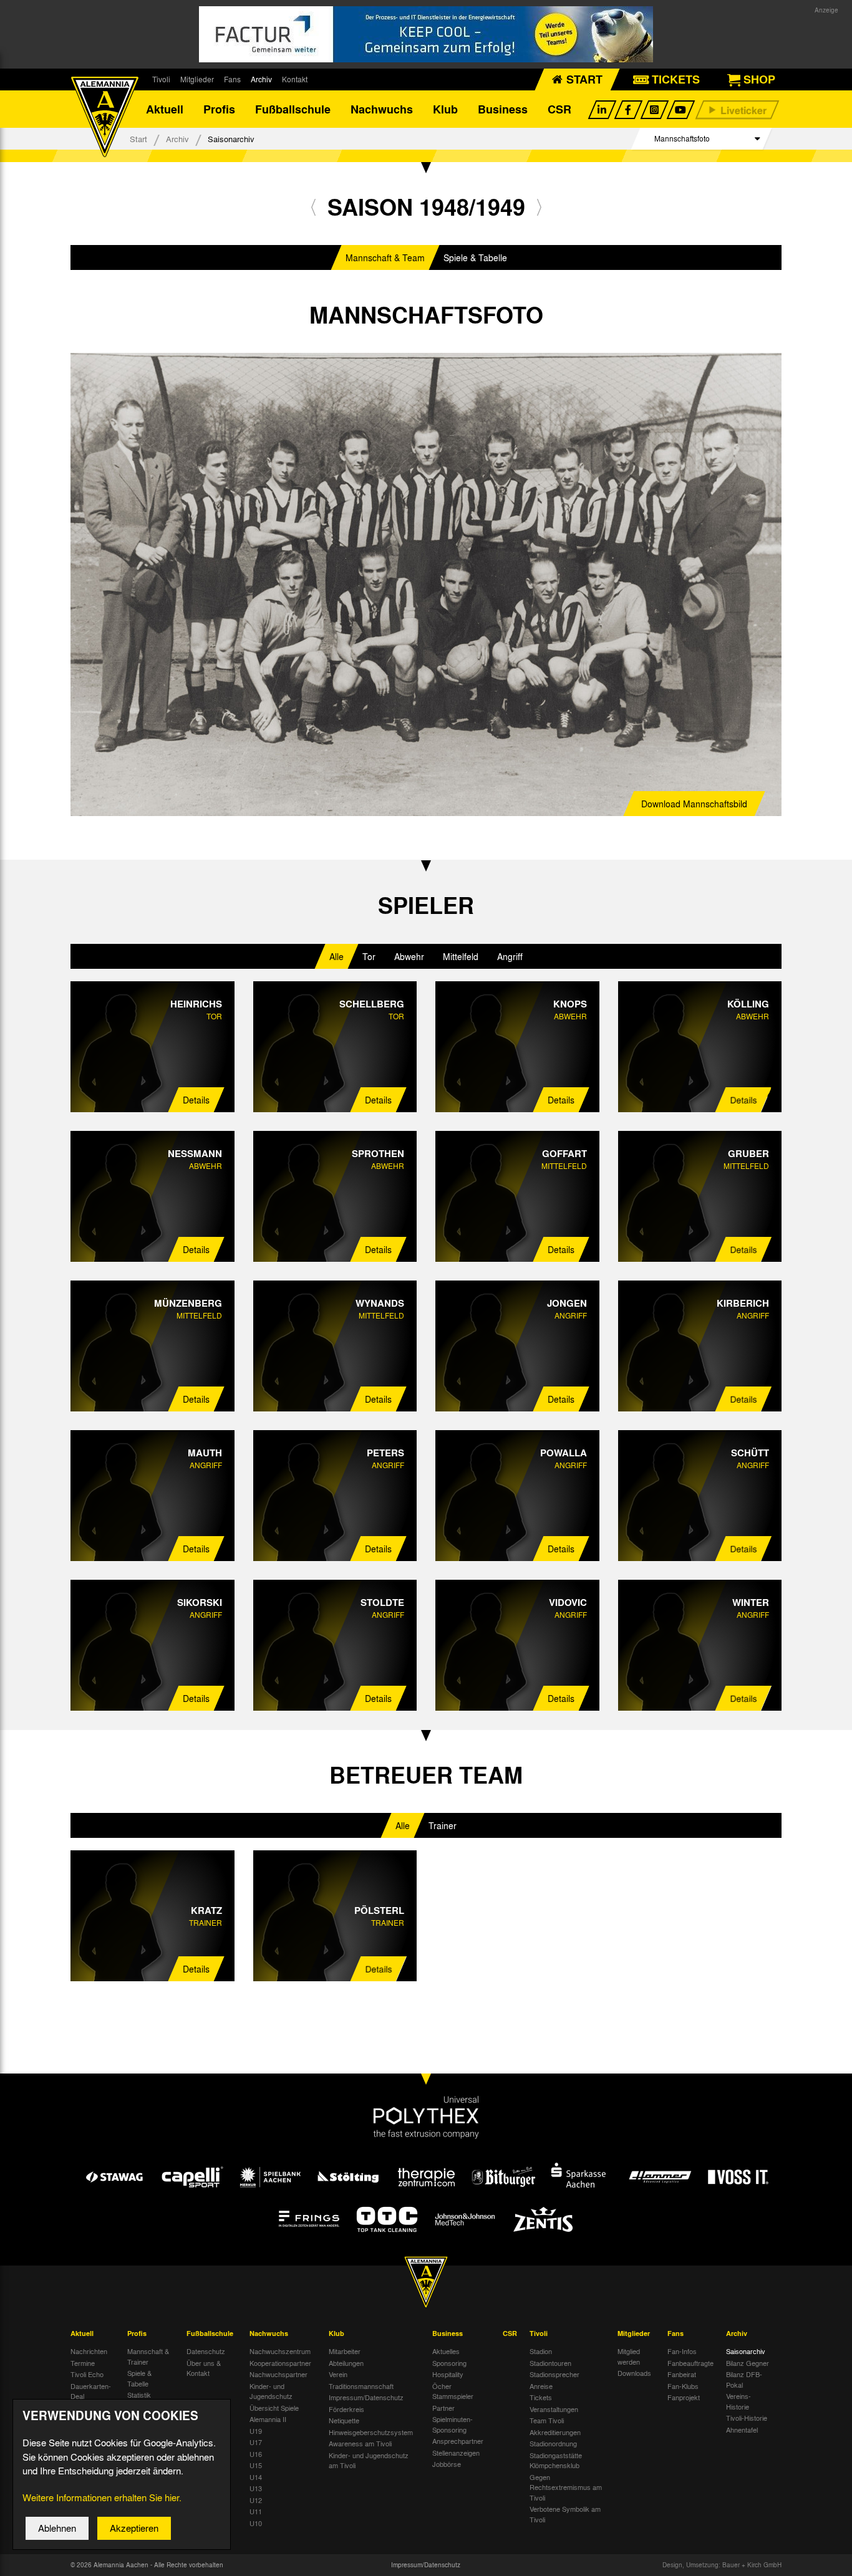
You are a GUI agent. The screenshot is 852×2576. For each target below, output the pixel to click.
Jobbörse (447, 2464)
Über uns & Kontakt (204, 2368)
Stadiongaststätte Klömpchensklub (556, 2460)
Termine (83, 2363)
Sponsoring (449, 2363)
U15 (256, 2465)
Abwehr (409, 956)
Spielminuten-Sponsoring (453, 2424)
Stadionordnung (553, 2443)
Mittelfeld (461, 956)
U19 (256, 2431)
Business (503, 109)
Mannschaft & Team (385, 257)
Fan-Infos (682, 2351)
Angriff (510, 956)
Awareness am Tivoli (360, 2443)
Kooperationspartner (280, 2363)
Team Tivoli (547, 2420)
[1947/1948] (313, 207)
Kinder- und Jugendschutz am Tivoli (369, 2460)
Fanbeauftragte (690, 2363)
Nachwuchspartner (278, 2374)
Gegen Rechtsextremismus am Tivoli (566, 2487)
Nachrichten (89, 2351)
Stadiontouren (550, 2363)
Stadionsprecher (554, 2374)
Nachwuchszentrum (280, 2351)
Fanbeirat (682, 2374)
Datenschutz (206, 2351)
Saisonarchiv (746, 2351)
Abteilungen (346, 2363)
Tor (369, 956)
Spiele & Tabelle (475, 257)
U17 (256, 2442)
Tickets (541, 2397)
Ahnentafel (742, 2429)
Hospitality (448, 2374)
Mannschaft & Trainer (148, 2356)
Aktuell (165, 109)
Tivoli (161, 79)
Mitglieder (197, 79)
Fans (232, 79)
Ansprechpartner (458, 2441)
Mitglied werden (629, 2356)
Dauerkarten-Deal (91, 2391)
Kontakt (295, 79)
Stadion (541, 2351)
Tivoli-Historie (747, 2418)
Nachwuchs (382, 109)
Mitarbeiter (345, 2351)
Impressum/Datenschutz (366, 2397)
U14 (256, 2477)
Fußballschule (293, 109)
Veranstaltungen (554, 2409)
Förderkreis (346, 2409)
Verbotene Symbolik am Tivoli (565, 2514)
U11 (256, 2511)
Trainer (443, 1825)
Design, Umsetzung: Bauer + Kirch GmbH (722, 2565)
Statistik (139, 2395)
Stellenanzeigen (456, 2453)
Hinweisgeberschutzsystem (371, 2432)
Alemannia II (268, 2419)
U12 (256, 2500)
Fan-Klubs (683, 2386)
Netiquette (344, 2420)
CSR (559, 109)
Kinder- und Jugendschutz (271, 2391)
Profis (219, 109)
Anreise (541, 2386)
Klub (445, 109)
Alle (336, 956)
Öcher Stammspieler (453, 2391)
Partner (443, 2408)
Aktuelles (446, 2351)
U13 (256, 2488)
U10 (256, 2523)
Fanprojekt (684, 2397)
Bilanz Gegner (748, 2363)
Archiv (261, 79)
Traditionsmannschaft (361, 2386)
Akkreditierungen (555, 2432)
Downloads (634, 2373)
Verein (338, 2374)
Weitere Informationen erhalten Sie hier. (102, 2497)
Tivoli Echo (87, 2374)
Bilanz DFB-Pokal (744, 2379)
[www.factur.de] (426, 34)
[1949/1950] (539, 207)
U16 (256, 2454)
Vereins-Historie (738, 2401)
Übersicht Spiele (274, 2408)
